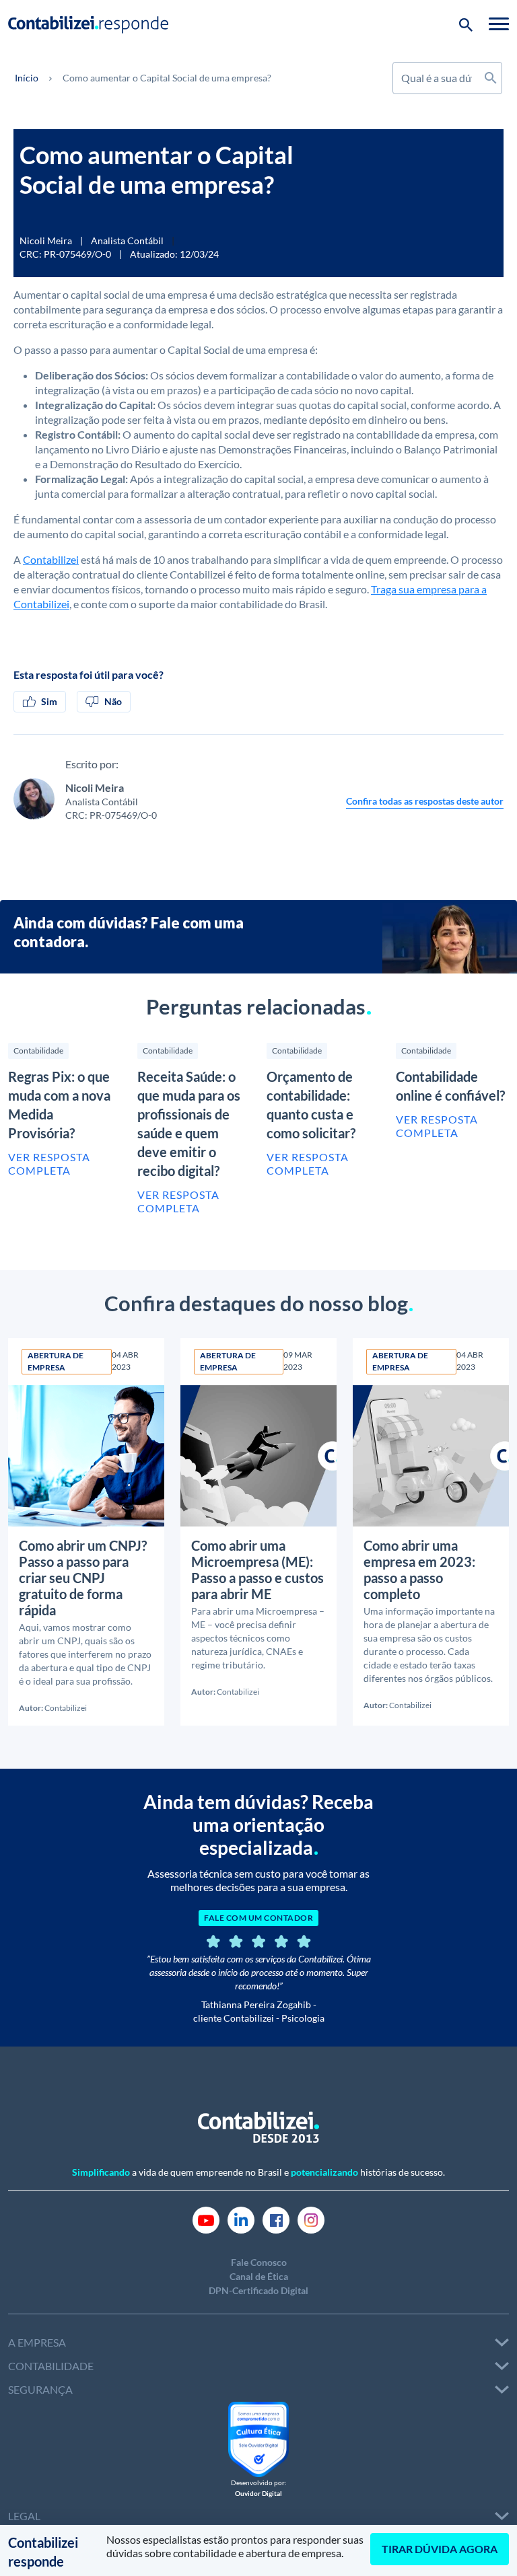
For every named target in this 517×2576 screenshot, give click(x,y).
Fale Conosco (259, 2262)
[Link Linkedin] (241, 2218)
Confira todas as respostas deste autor (425, 801)
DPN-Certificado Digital (258, 2290)
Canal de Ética (259, 2276)
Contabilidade (38, 1051)
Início (27, 78)
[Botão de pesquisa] (466, 24)
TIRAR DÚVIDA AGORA (440, 2549)
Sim (49, 701)
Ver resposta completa (49, 1164)
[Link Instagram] (311, 2218)
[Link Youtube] (206, 2218)
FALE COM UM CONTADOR (258, 1918)
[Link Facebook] (276, 2218)
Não (113, 701)
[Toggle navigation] (499, 24)
